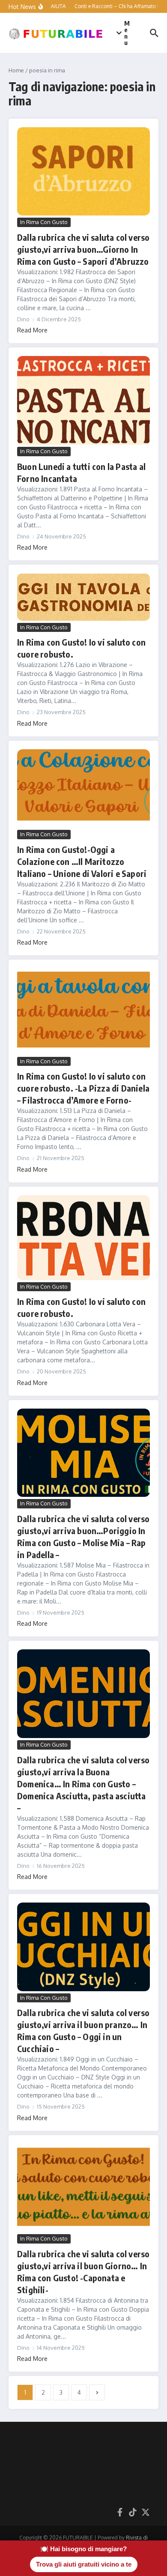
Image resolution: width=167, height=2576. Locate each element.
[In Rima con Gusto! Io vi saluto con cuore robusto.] (83, 597)
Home (16, 70)
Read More (32, 330)
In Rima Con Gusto (44, 222)
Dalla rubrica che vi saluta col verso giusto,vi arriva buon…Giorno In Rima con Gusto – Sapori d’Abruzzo (83, 249)
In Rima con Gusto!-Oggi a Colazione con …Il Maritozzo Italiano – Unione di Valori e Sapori (82, 861)
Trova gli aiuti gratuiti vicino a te (84, 2564)
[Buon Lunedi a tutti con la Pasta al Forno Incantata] (83, 400)
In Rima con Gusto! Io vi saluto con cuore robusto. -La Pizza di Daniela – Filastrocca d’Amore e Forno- (83, 1088)
